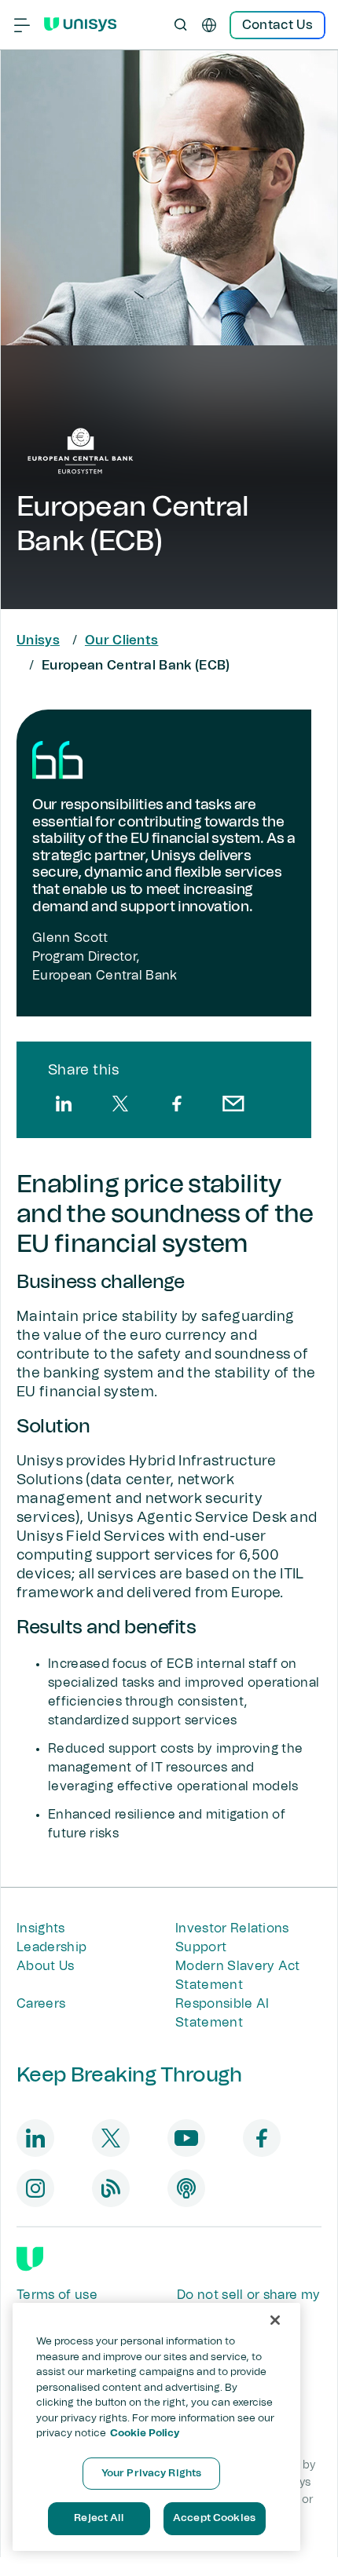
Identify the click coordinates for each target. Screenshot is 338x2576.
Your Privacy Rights (151, 2474)
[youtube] (186, 2138)
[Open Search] (181, 25)
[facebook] (177, 1104)
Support (201, 1947)
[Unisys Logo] (80, 24)
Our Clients (122, 640)
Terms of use (57, 2295)
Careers (41, 2004)
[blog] (111, 2188)
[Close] (275, 2320)
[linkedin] (64, 1104)
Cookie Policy (145, 2434)
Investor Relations (232, 1928)
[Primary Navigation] (22, 25)
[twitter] (120, 1104)
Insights (41, 1928)
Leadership (51, 1947)
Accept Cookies (214, 2518)
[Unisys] (30, 2259)
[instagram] (35, 2188)
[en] (209, 25)
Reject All (98, 2518)
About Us (46, 1966)
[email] (233, 1104)
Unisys (38, 640)
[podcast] (186, 2188)
